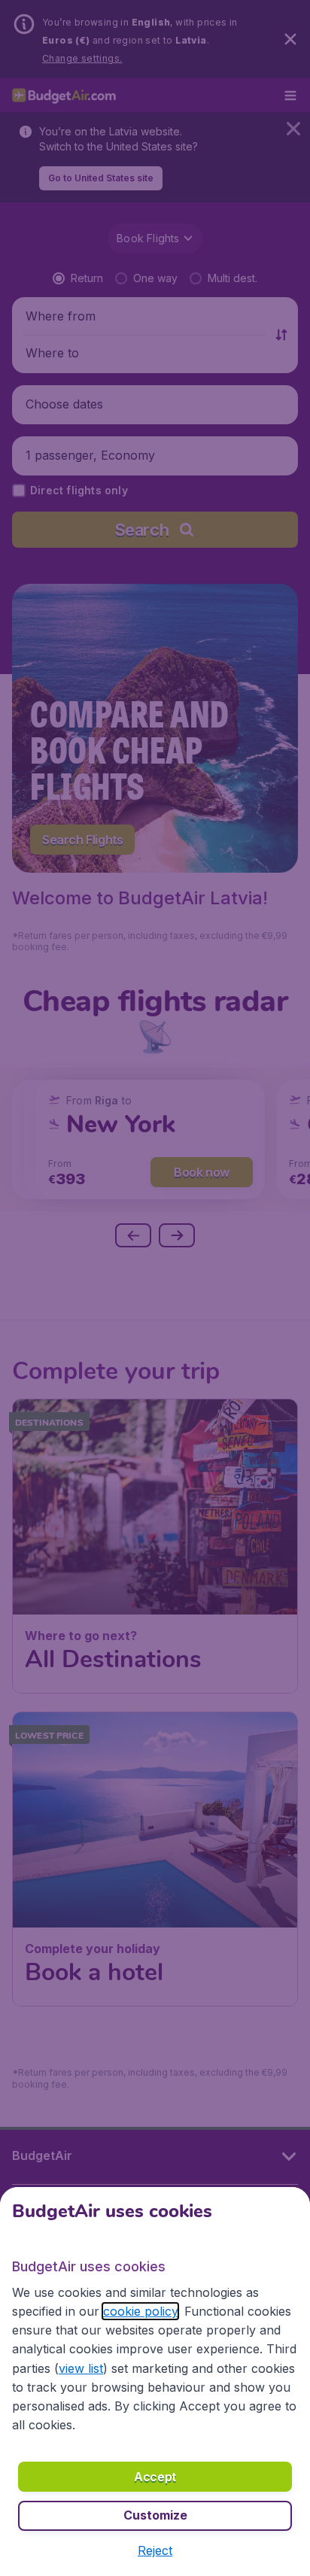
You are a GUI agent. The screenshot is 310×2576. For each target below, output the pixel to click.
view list (81, 2368)
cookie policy (140, 2311)
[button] (155, 2550)
